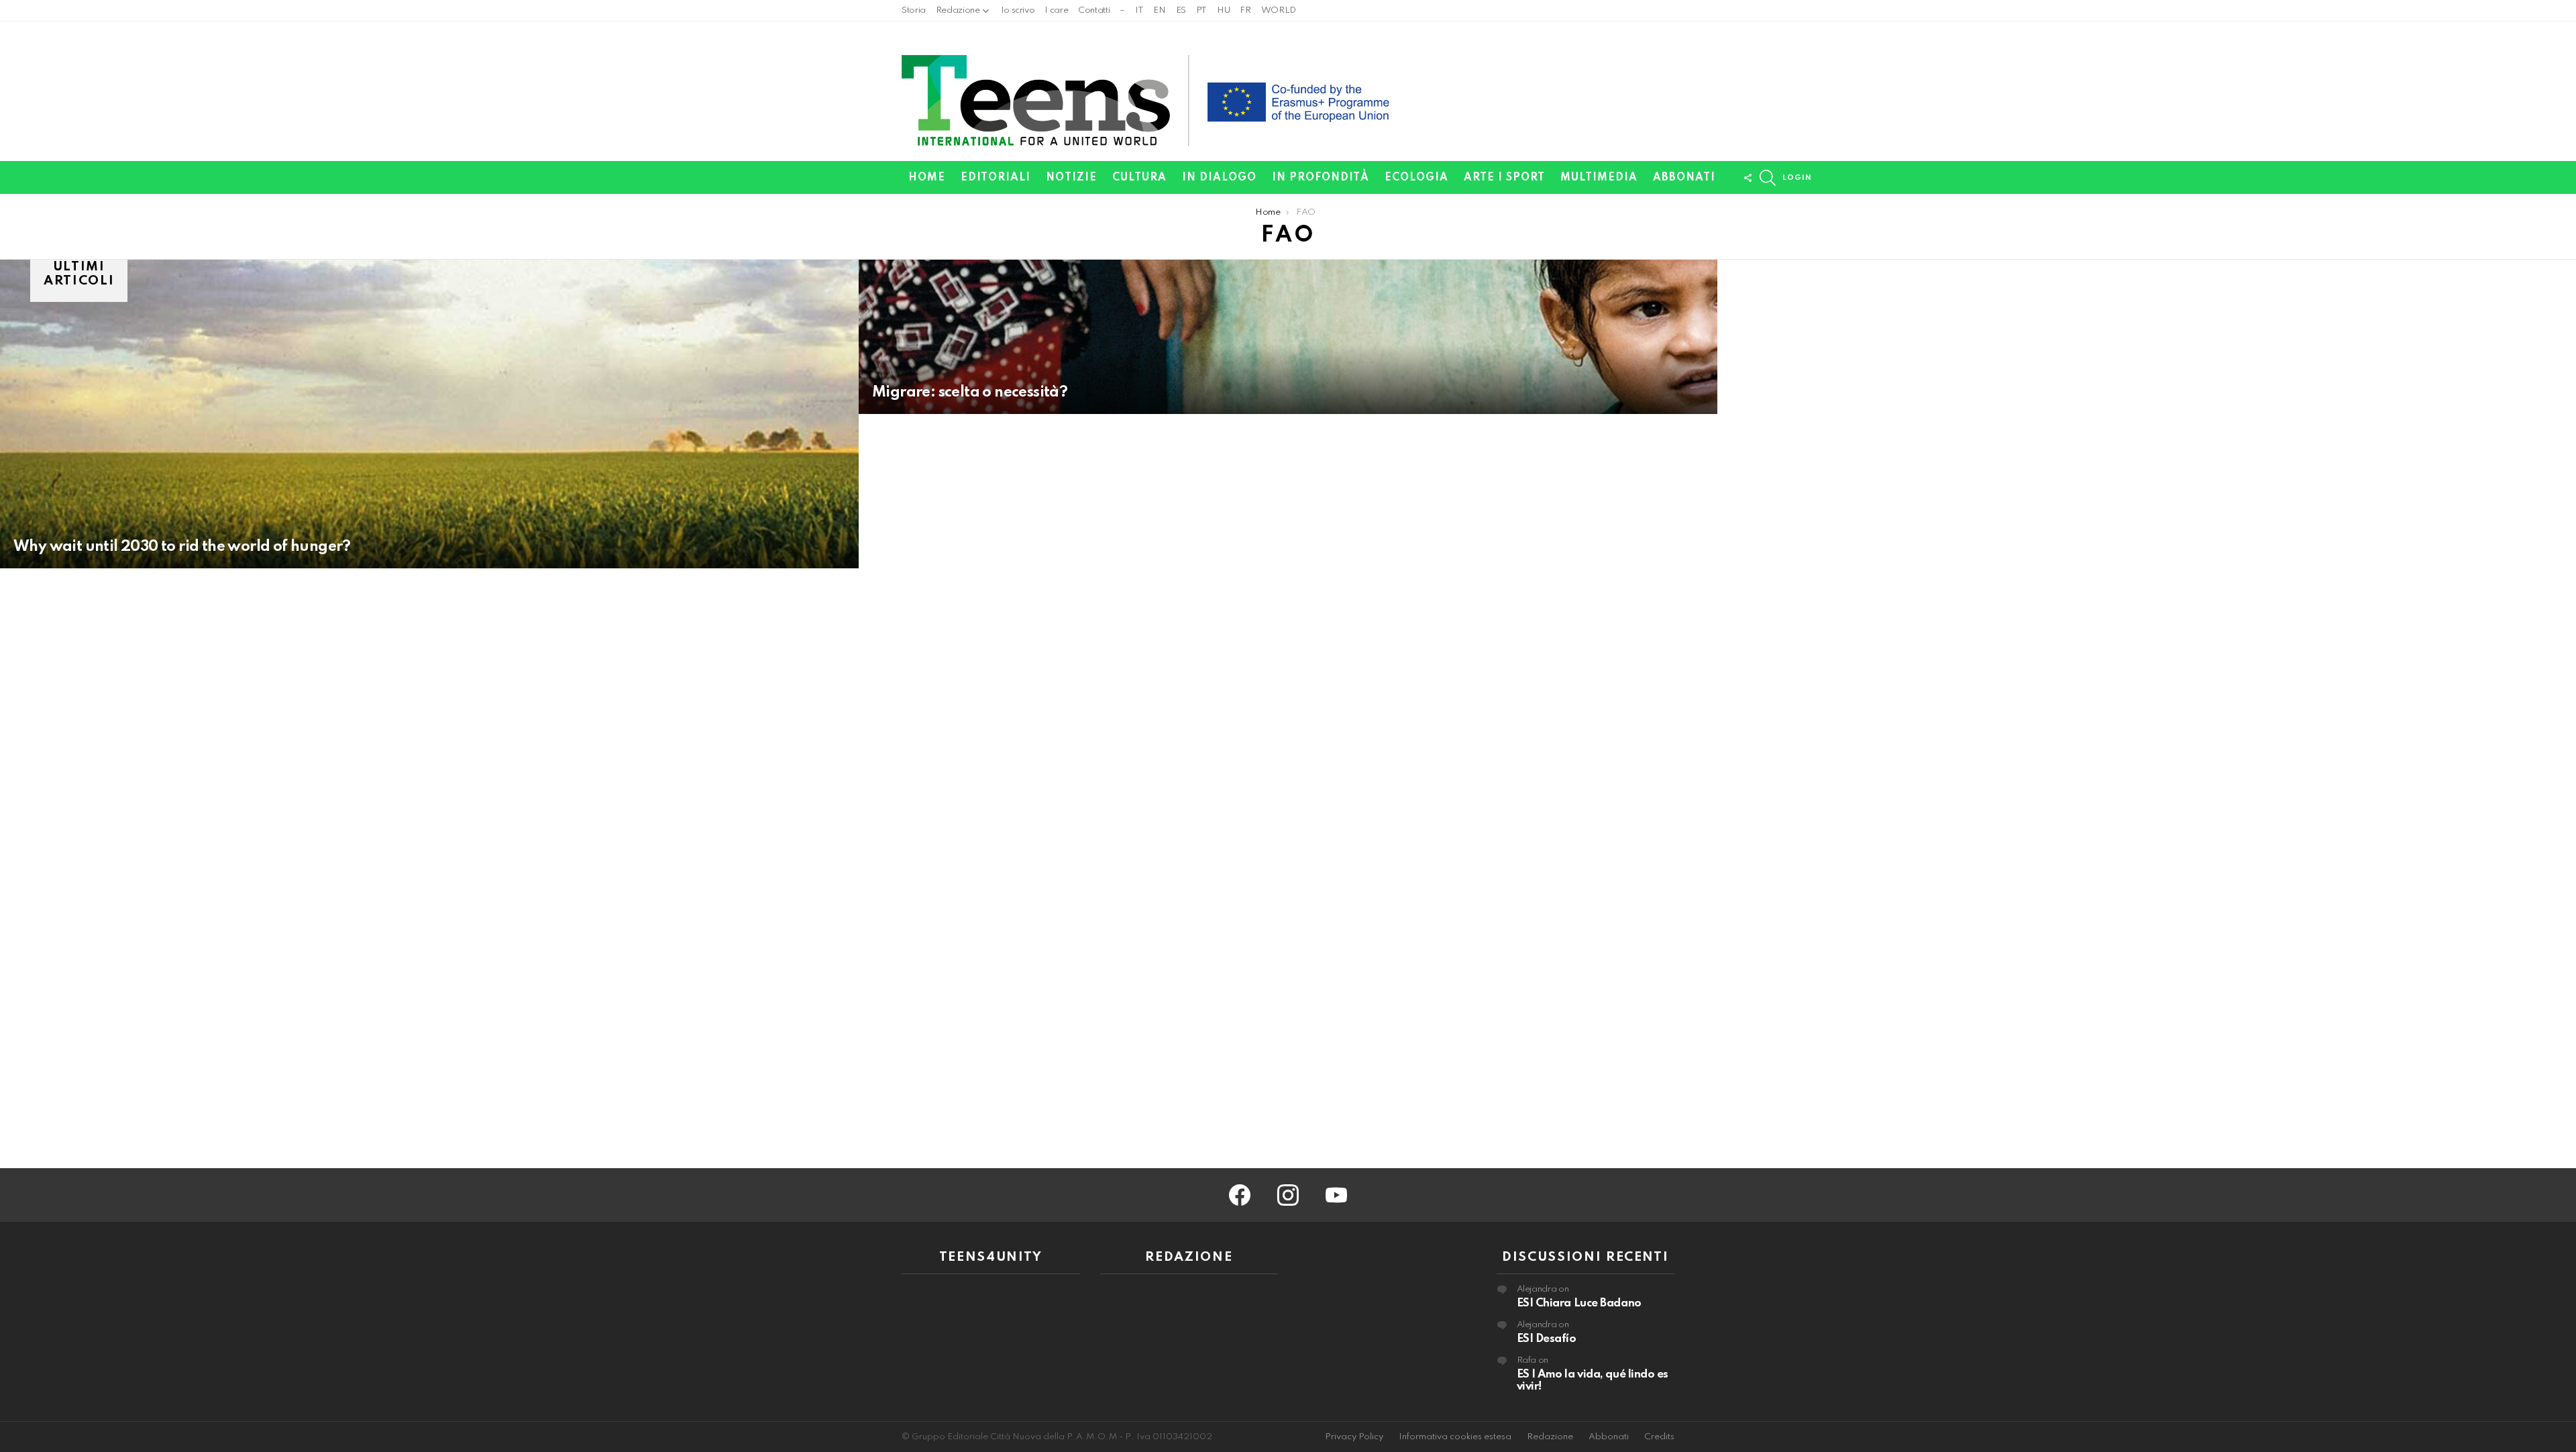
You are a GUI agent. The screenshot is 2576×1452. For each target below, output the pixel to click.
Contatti (1094, 10)
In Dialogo (1219, 178)
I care (1056, 10)
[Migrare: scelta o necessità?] (1288, 337)
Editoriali (996, 178)
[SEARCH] (1768, 178)
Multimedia (1599, 178)
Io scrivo (1018, 10)
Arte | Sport (1504, 178)
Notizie (1071, 178)
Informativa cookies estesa (1455, 1437)
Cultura (1139, 178)
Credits (1659, 1437)
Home (927, 178)
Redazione (958, 10)
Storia (914, 10)
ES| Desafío (1547, 1339)
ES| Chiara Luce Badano (1579, 1303)
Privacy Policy (1354, 1437)
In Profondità (1321, 178)
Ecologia (1416, 178)
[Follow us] (1748, 178)
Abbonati (1684, 178)
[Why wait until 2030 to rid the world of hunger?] (429, 414)
